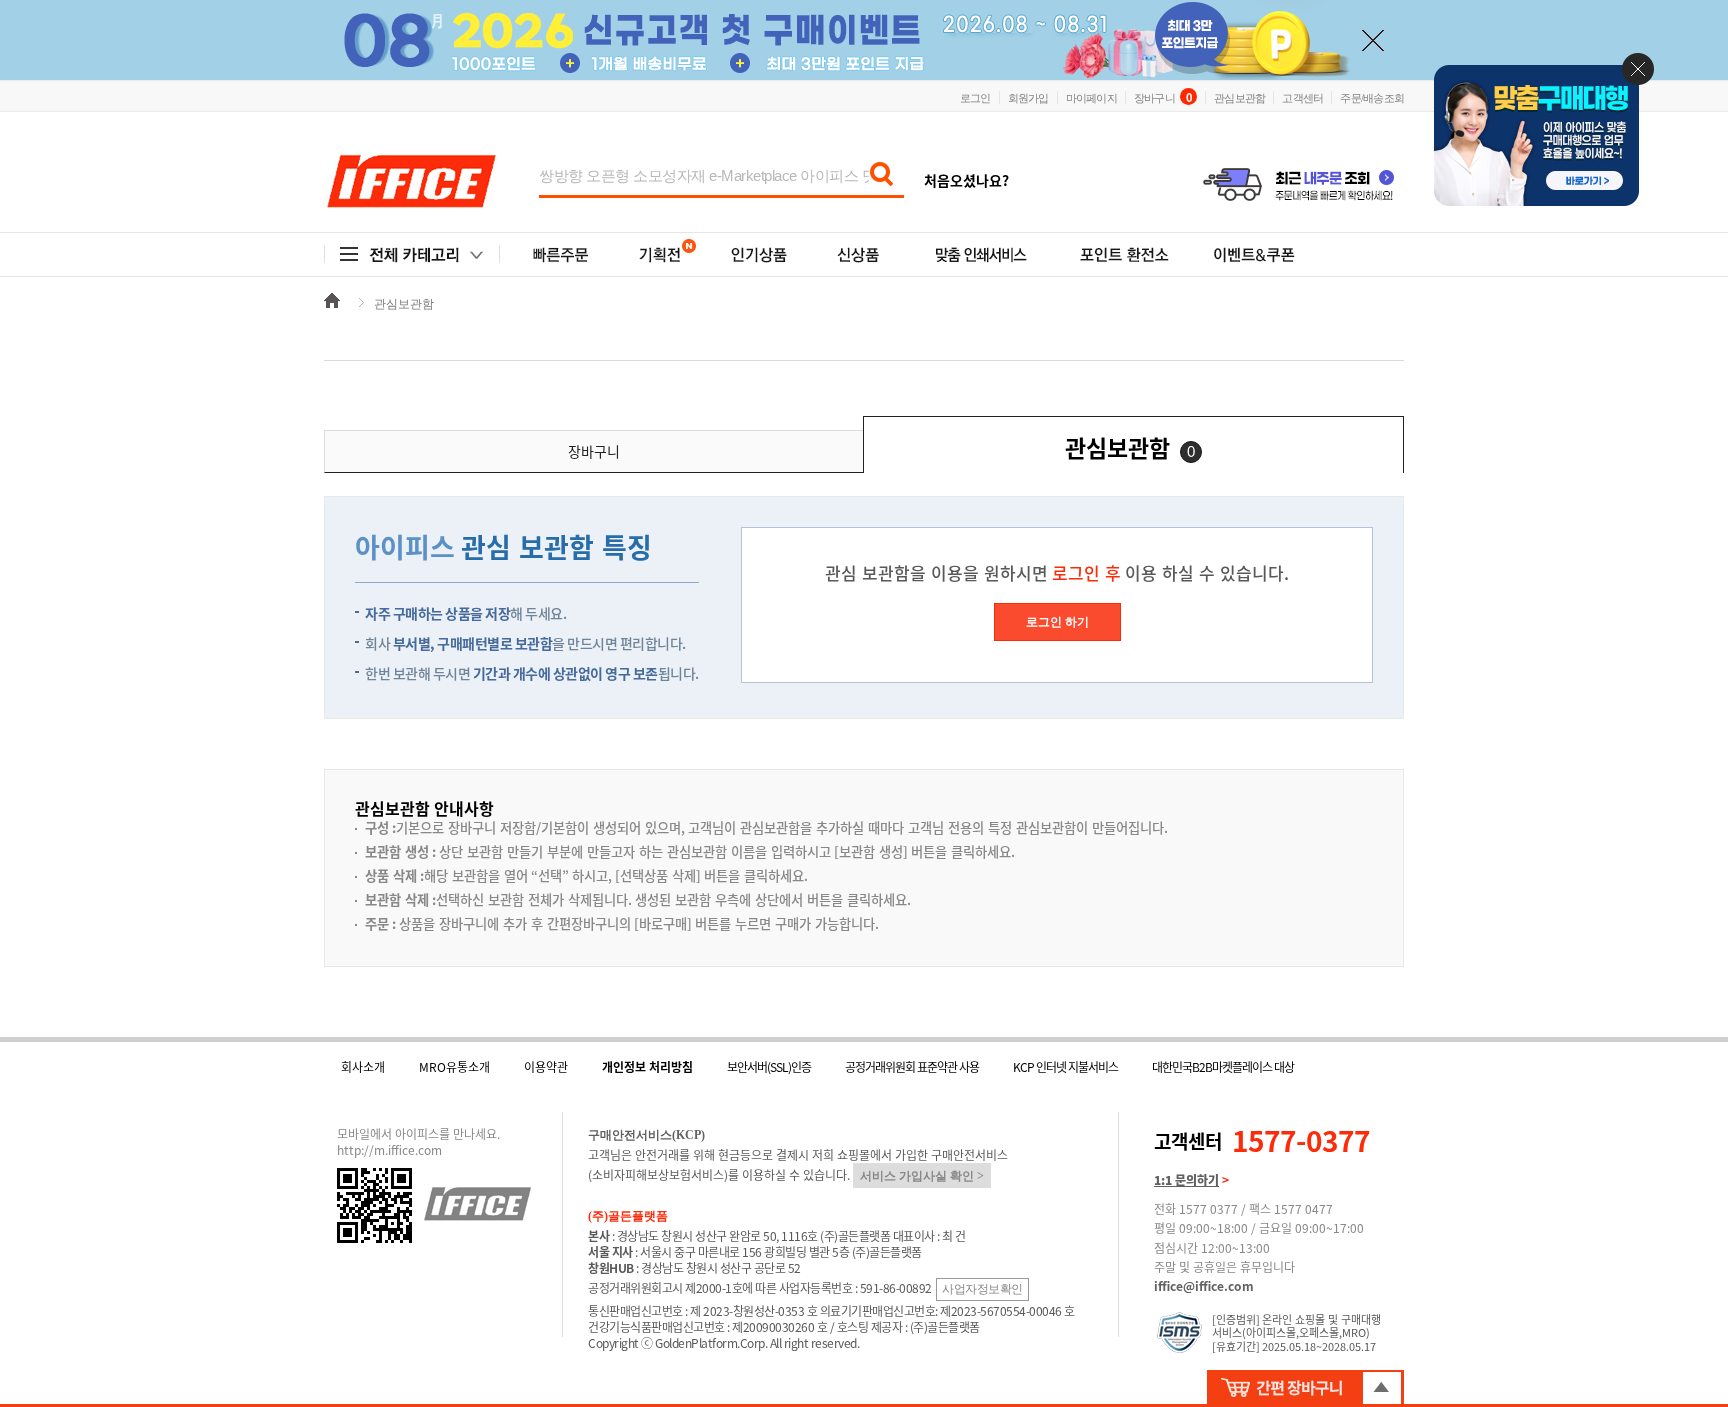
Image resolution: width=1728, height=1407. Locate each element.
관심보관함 (1239, 97)
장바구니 (1162, 96)
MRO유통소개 (454, 1067)
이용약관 (546, 1067)
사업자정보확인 (982, 1289)
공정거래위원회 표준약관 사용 (912, 1067)
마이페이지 (1091, 97)
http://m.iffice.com (389, 1150)
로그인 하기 (1057, 622)
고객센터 (1302, 97)
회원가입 (1028, 97)
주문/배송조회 (1372, 97)
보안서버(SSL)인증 (769, 1067)
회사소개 (363, 1067)
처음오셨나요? (966, 180)
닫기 (1638, 69)
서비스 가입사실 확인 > (922, 1176)
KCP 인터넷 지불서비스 (1065, 1067)
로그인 (975, 97)
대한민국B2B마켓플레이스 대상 (1223, 1067)
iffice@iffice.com (1204, 1286)
